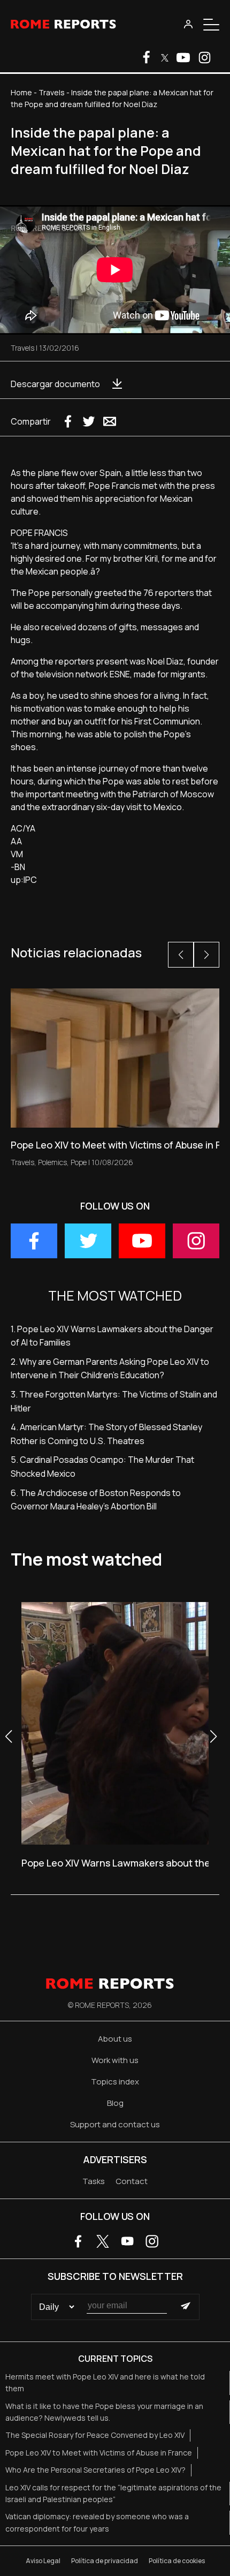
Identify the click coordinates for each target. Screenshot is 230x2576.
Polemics (52, 1162)
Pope (79, 1162)
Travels (52, 92)
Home (21, 92)
